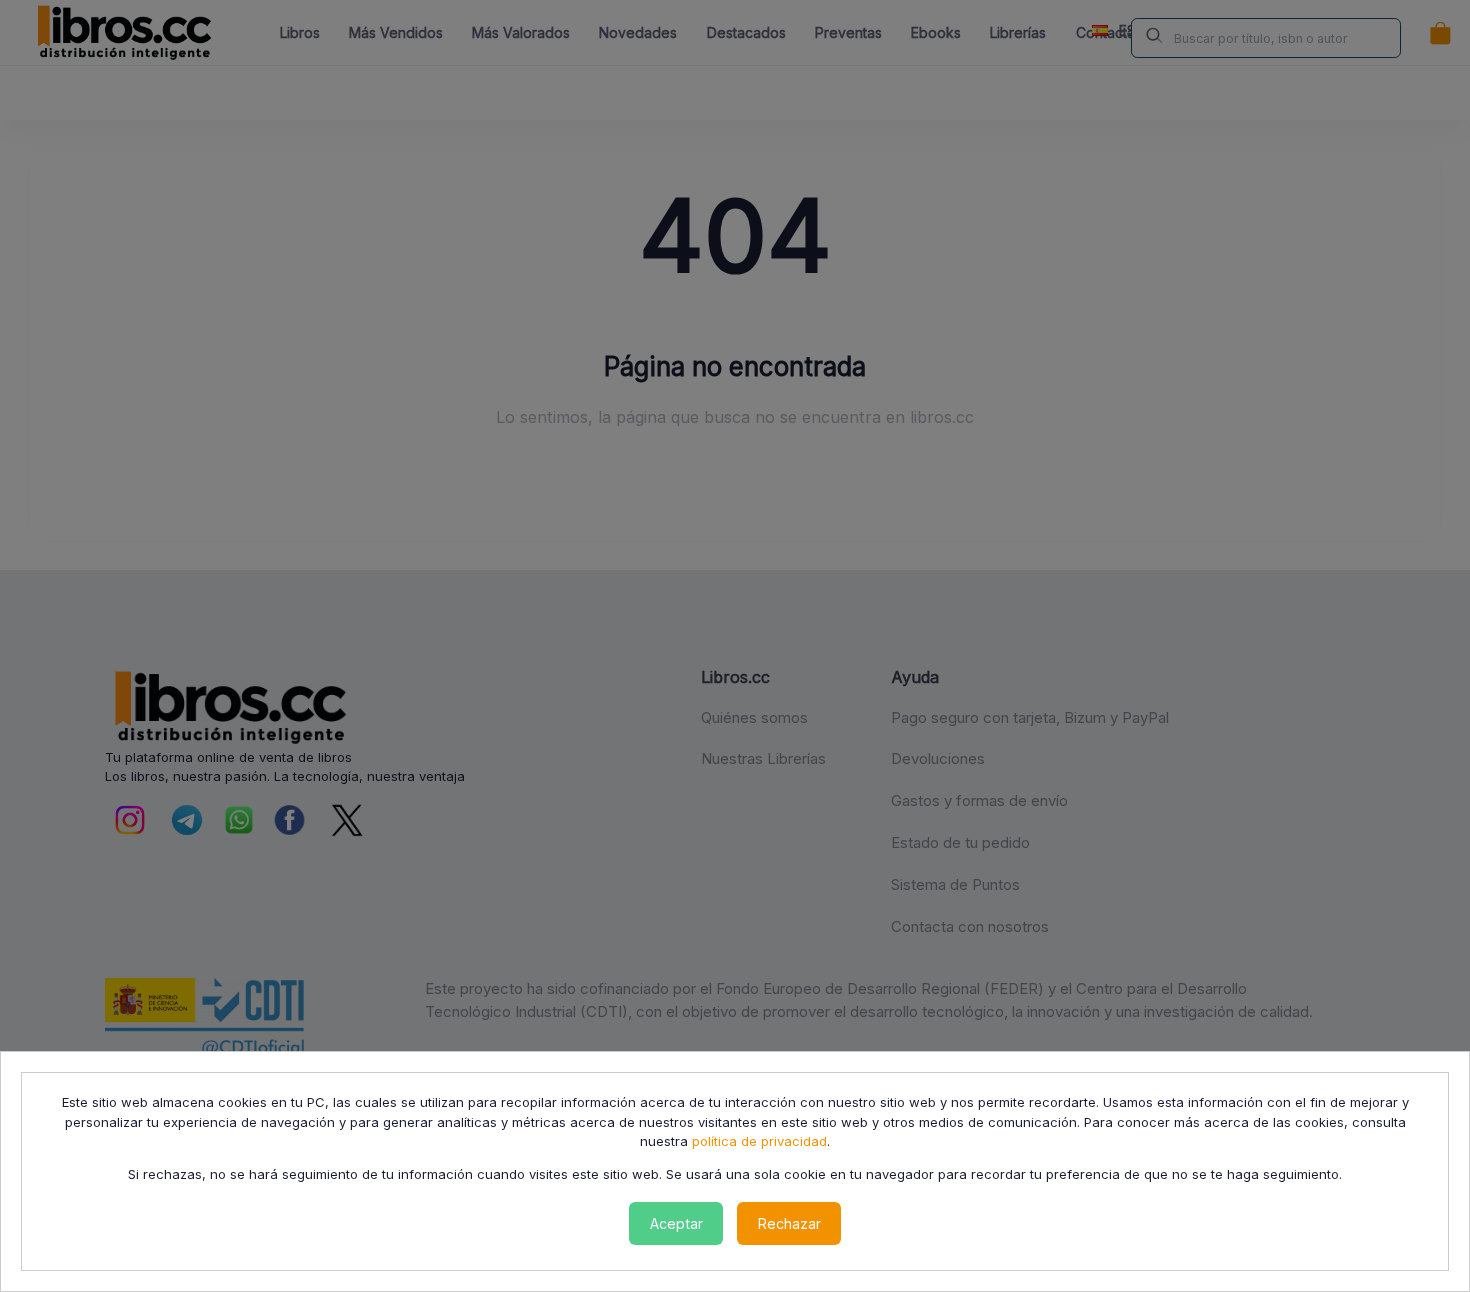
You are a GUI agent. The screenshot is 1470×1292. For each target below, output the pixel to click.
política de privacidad (759, 1141)
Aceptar (676, 1223)
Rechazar (789, 1223)
